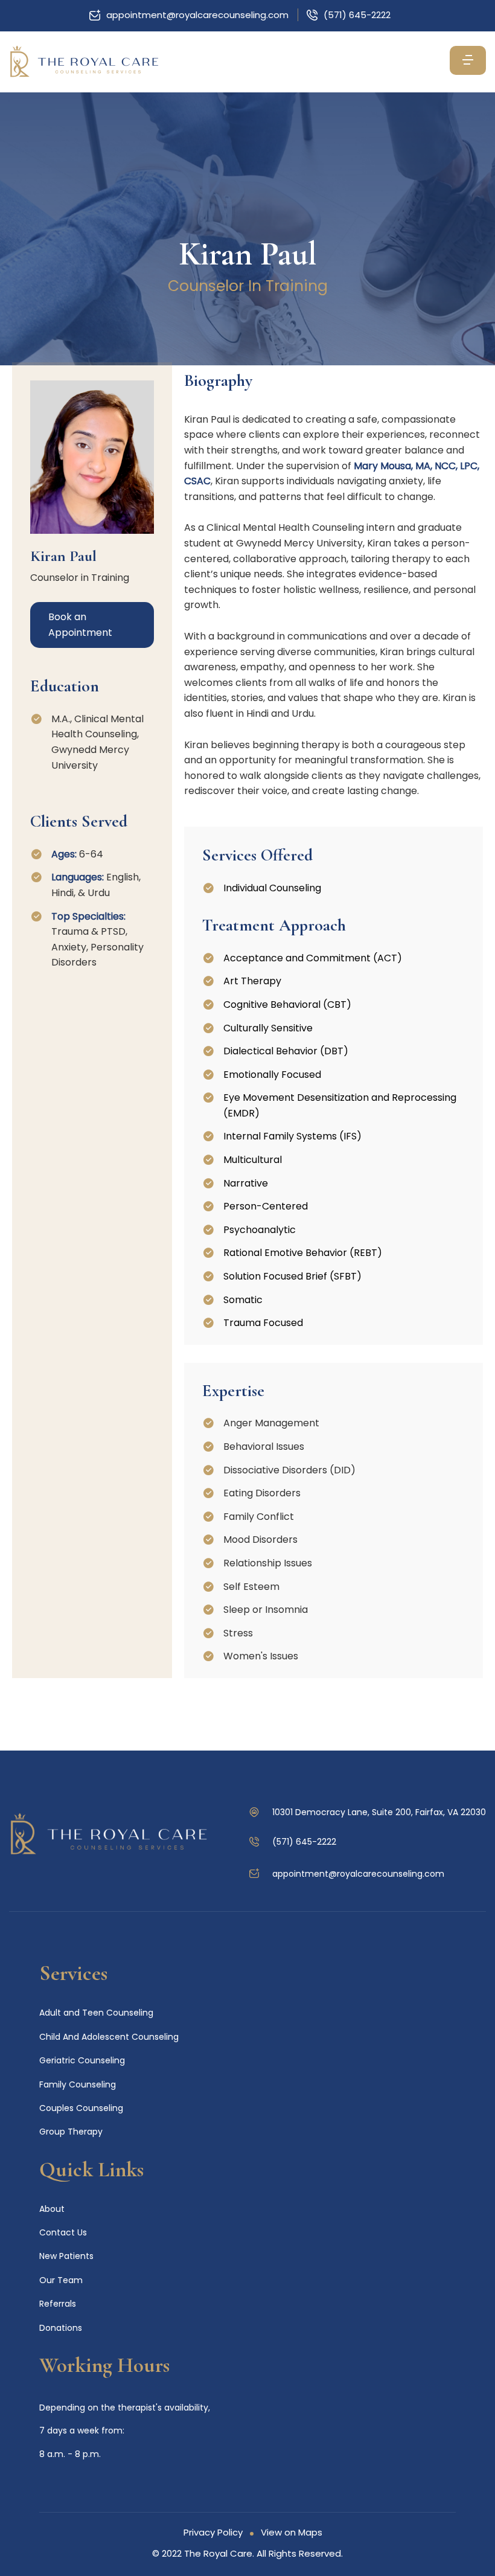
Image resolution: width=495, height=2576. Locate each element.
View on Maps (292, 2532)
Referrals (58, 2304)
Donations (61, 2328)
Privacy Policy (213, 2532)
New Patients (66, 2256)
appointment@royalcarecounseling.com (197, 15)
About (52, 2209)
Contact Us (63, 2232)
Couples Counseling (81, 2108)
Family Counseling (78, 2084)
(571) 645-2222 (357, 15)
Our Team (61, 2280)
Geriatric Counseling (82, 2060)
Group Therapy (71, 2132)
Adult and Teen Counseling (96, 2013)
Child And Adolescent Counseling (109, 2037)
